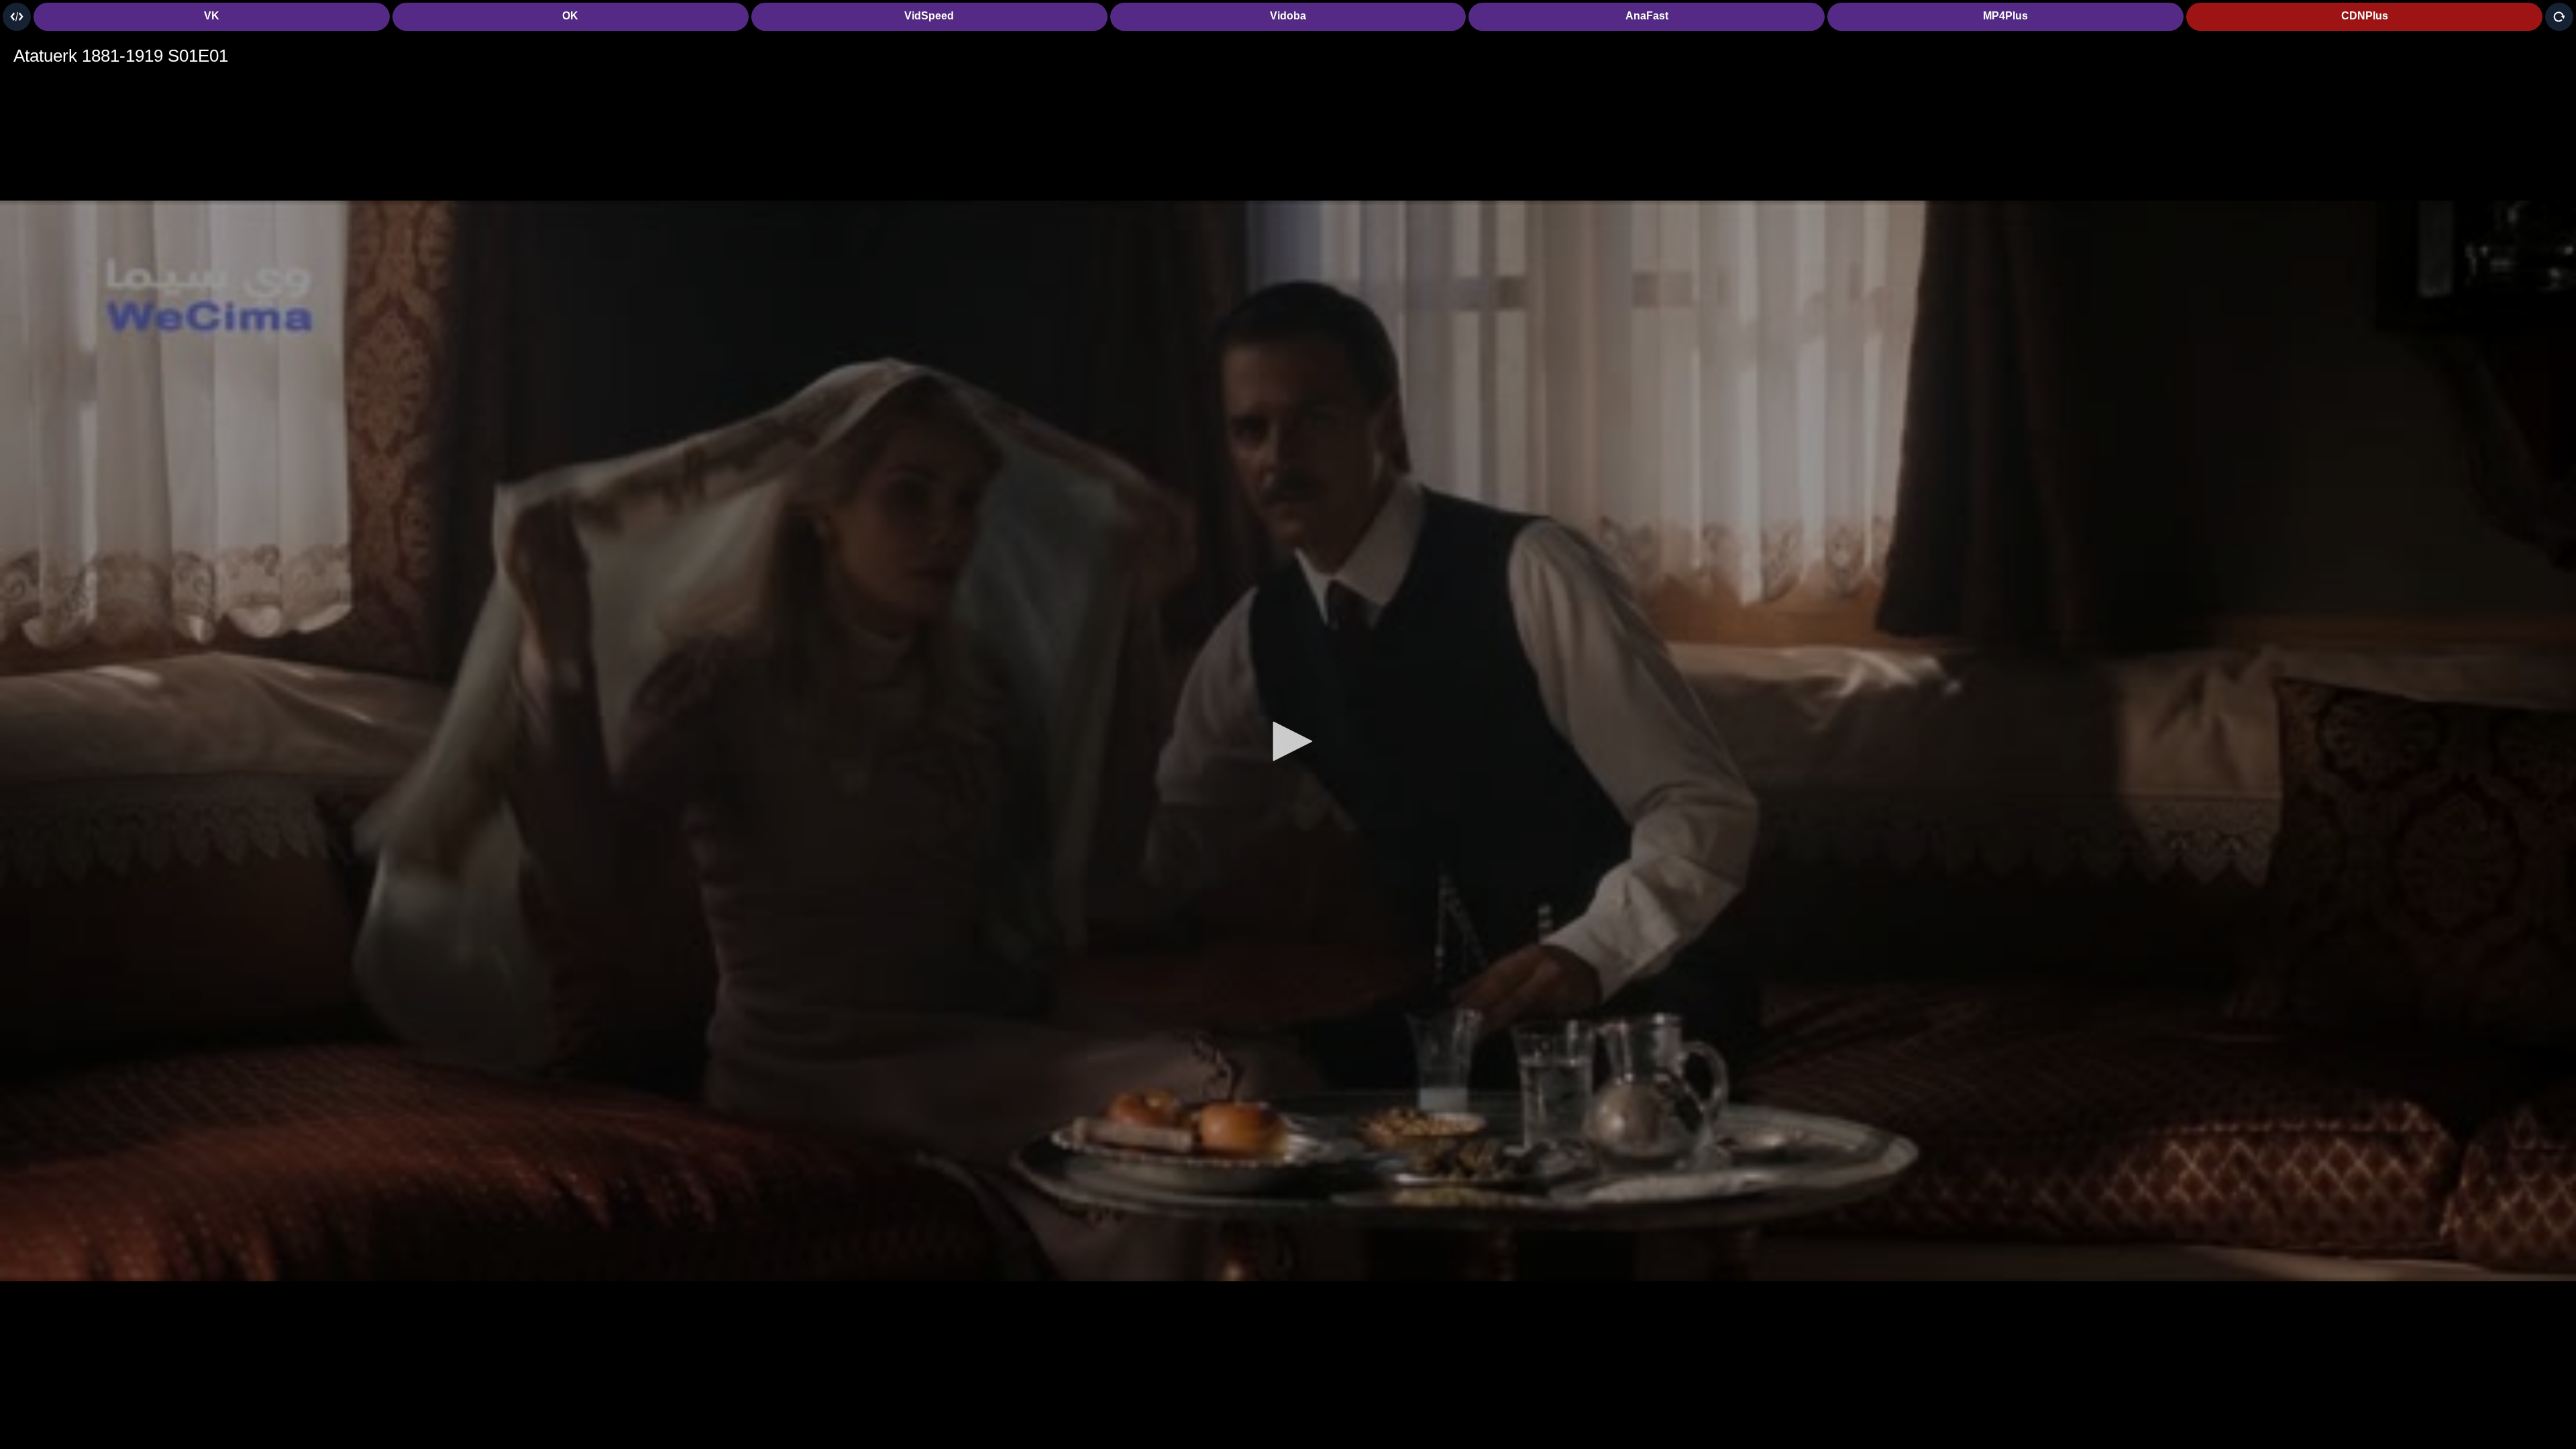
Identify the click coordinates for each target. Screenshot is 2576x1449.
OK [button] (570, 16)
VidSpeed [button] (929, 16)
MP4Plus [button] (2005, 16)
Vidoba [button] (1288, 16)
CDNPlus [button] (2365, 16)
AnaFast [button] (1647, 16)
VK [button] (212, 16)
